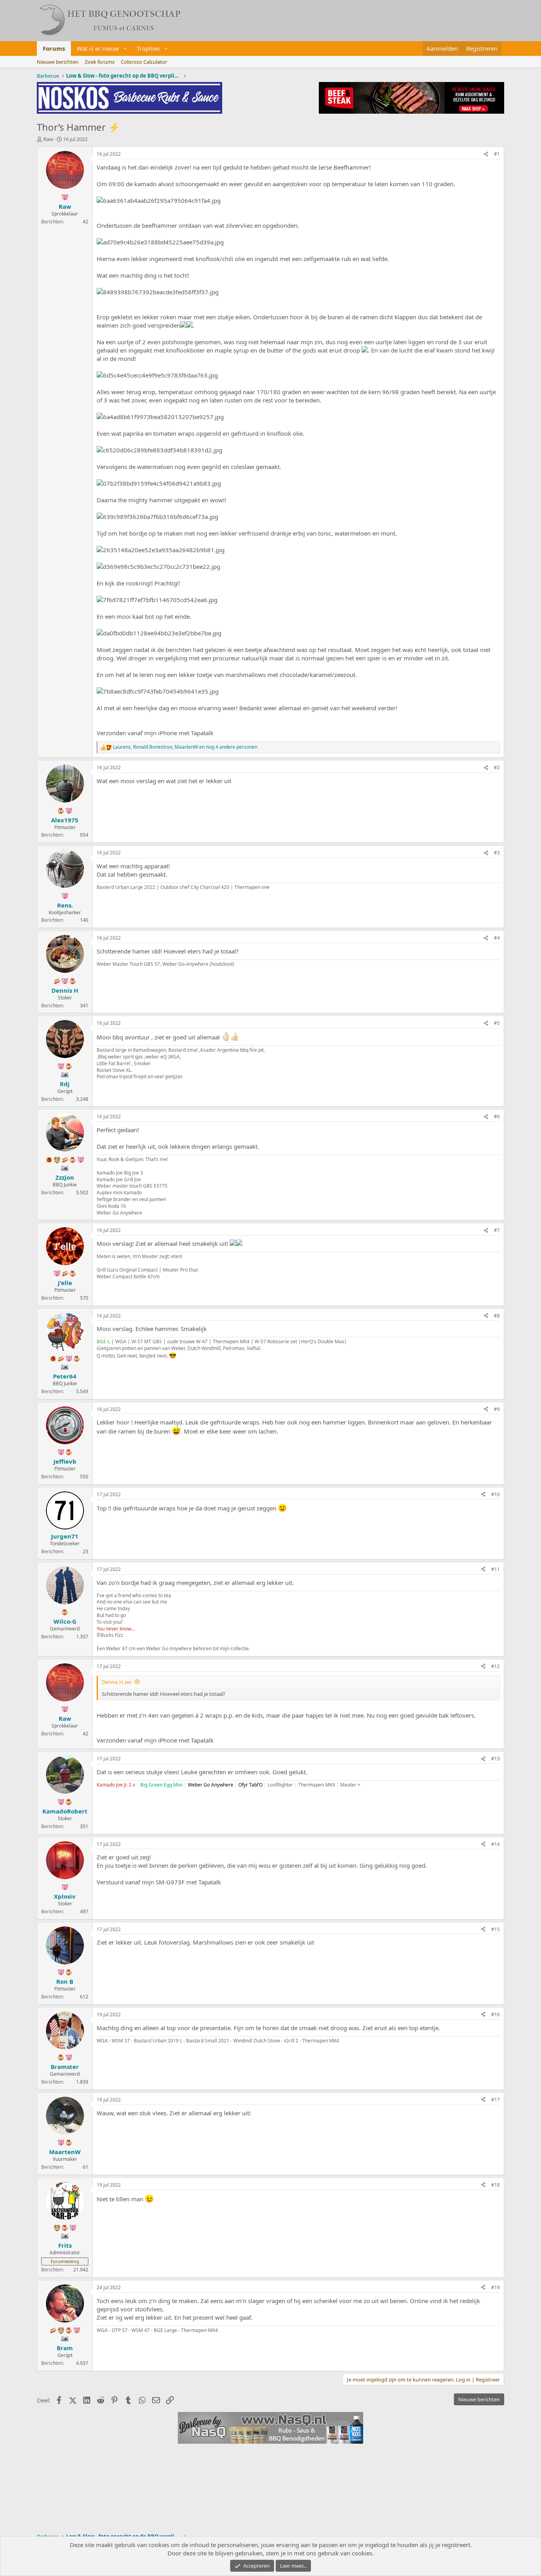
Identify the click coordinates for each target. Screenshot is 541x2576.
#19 (495, 2287)
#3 (497, 853)
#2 (497, 767)
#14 (495, 1844)
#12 (495, 1666)
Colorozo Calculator (144, 62)
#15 (495, 1929)
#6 (497, 1116)
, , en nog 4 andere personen (185, 747)
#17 (495, 2100)
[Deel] (486, 154)
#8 (497, 1316)
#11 (495, 1569)
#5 (497, 1023)
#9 (497, 1409)
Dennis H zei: (117, 1682)
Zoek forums (100, 62)
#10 (495, 1494)
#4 (497, 938)
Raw (48, 139)
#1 (497, 154)
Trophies (148, 48)
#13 (495, 1759)
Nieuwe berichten (58, 62)
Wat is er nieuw (98, 48)
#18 (495, 2185)
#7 (497, 1230)
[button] (125, 49)
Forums (54, 48)
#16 (495, 2014)
